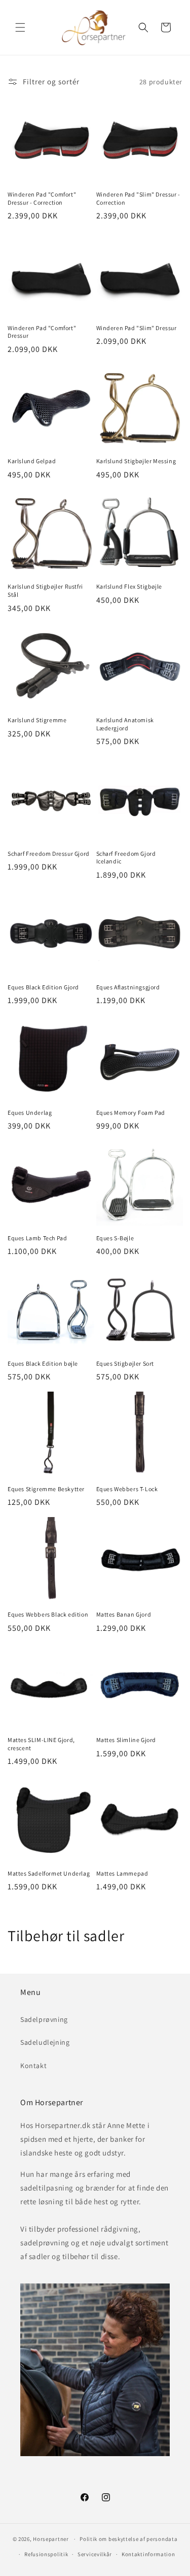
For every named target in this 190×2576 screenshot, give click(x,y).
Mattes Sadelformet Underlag (49, 1873)
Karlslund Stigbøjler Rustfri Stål (45, 590)
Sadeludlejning (45, 2042)
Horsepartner (51, 2539)
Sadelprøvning (44, 2019)
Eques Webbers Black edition (48, 1614)
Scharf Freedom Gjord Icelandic (126, 858)
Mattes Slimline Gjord (126, 1740)
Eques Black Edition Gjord (43, 987)
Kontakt (33, 2066)
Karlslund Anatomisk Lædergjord (125, 724)
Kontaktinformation (148, 2554)
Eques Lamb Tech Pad (37, 1238)
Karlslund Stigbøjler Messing (136, 461)
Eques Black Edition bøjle (43, 1363)
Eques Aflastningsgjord (128, 987)
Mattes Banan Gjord (124, 1614)
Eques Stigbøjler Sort (125, 1363)
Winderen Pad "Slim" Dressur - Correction (138, 198)
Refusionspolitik (46, 2554)
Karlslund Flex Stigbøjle (129, 586)
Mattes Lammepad (122, 1873)
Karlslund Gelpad (32, 461)
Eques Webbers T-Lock (127, 1489)
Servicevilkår (95, 2554)
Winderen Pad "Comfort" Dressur (42, 332)
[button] (20, 27)
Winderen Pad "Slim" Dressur (137, 328)
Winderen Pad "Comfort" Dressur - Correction (42, 198)
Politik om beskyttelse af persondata (128, 2539)
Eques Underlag (30, 1113)
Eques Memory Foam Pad (131, 1113)
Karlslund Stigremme (37, 720)
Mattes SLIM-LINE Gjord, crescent (41, 1744)
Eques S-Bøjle (115, 1238)
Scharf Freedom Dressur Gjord (49, 854)
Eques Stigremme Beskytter (46, 1489)
